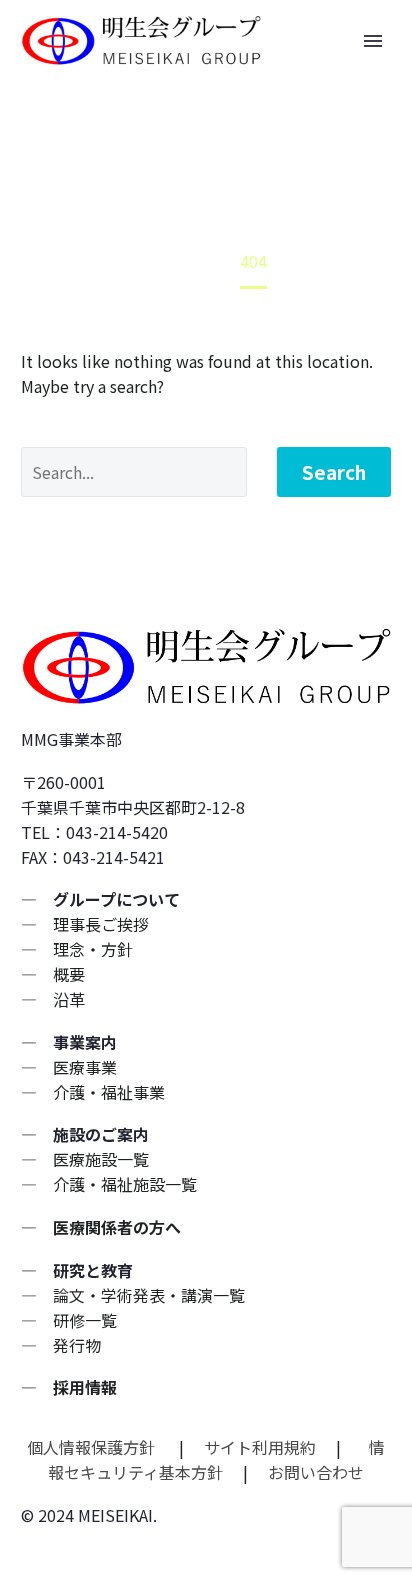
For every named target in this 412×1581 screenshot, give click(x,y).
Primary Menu (373, 41)
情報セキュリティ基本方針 (216, 1459)
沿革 (69, 999)
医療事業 (85, 1067)
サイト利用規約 (258, 1447)
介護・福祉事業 (109, 1092)
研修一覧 (85, 1320)
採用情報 (85, 1387)
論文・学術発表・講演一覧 (149, 1295)
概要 (69, 974)
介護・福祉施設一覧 (125, 1184)
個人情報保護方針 (93, 1447)
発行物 (77, 1345)
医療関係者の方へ (117, 1227)
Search (334, 471)
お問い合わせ (316, 1472)
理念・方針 (93, 949)
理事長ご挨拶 (101, 924)
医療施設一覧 (101, 1159)
